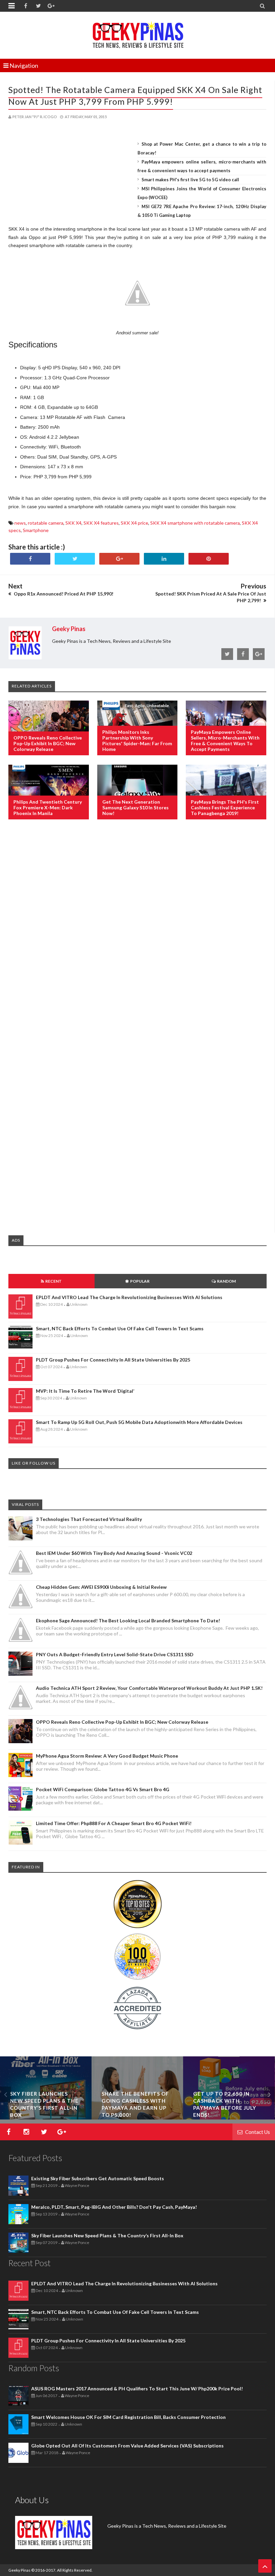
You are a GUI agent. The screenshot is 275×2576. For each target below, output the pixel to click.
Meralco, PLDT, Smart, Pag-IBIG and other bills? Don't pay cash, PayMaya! (114, 2207)
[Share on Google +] (119, 559)
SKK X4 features (101, 523)
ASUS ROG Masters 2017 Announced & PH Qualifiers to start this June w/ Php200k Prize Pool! (137, 2389)
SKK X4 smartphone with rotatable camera (195, 523)
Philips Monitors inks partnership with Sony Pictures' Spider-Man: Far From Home (137, 741)
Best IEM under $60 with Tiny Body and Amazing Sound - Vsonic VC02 (114, 1553)
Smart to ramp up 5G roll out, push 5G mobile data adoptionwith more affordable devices (139, 1422)
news (20, 523)
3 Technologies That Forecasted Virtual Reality (89, 1519)
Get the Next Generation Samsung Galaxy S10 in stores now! (135, 807)
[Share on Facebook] (30, 559)
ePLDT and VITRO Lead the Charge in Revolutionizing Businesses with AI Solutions (129, 1297)
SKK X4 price (134, 523)
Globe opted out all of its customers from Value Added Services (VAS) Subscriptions (127, 2446)
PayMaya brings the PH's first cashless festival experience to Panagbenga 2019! (225, 807)
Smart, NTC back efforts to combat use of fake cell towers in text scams (120, 1328)
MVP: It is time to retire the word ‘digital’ (85, 1391)
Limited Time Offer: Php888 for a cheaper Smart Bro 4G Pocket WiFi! (114, 1823)
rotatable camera (46, 523)
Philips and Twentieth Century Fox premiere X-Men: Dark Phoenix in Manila (48, 807)
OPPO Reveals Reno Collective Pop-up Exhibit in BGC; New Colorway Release (48, 743)
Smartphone (36, 530)
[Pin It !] (209, 559)
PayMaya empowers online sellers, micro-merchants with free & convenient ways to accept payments (225, 741)
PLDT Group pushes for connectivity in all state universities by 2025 (113, 1360)
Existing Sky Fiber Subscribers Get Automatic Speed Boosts (98, 2178)
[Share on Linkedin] (164, 559)
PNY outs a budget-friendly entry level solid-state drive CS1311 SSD (115, 1654)
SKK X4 (73, 523)
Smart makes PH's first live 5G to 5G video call (190, 180)
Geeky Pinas (19, 2570)
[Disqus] (137, 934)
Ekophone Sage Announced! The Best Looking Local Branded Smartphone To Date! (128, 1620)
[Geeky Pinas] (138, 34)
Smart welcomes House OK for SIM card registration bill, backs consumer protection (128, 2417)
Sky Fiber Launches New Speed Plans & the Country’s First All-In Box (107, 2235)
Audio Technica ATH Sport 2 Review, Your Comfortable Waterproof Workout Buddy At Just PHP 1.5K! (149, 1688)
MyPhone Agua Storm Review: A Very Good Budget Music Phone (107, 1756)
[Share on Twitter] (75, 559)
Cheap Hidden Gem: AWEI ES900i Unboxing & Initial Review (101, 1587)
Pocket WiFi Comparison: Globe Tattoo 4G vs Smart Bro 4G (103, 1789)
